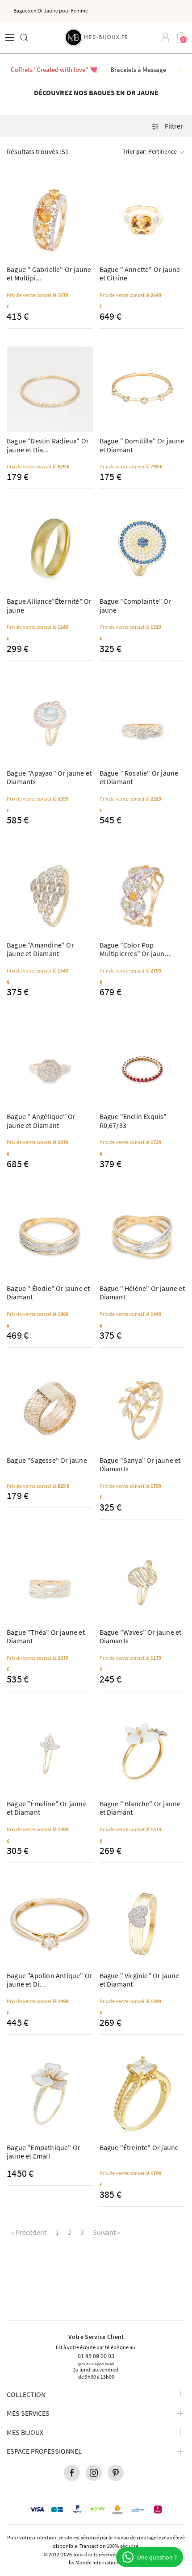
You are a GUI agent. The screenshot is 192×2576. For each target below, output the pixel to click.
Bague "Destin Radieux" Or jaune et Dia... (48, 445)
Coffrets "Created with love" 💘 (54, 69)
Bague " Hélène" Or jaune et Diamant (142, 1292)
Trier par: (150, 151)
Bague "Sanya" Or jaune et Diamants (140, 1464)
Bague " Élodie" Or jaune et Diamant (48, 1292)
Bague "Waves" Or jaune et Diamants (141, 1636)
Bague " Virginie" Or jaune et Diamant (140, 1980)
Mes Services (28, 2413)
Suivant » (106, 2232)
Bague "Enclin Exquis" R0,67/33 (133, 1121)
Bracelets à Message (138, 69)
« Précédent (29, 2232)
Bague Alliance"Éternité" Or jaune (49, 605)
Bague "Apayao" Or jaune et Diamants (49, 777)
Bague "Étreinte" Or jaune (139, 2147)
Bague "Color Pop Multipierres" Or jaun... (135, 949)
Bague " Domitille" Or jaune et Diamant (142, 445)
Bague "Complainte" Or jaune (136, 605)
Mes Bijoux (25, 2432)
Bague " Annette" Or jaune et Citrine (140, 273)
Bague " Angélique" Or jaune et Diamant (41, 1121)
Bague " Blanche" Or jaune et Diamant (140, 1808)
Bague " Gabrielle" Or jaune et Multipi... (49, 273)
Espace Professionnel (44, 2451)
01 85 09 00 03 (96, 2355)
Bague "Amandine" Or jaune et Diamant (40, 949)
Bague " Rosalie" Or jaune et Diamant (139, 777)
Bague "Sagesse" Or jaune (47, 1460)
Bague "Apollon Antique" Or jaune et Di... (50, 1980)
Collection (26, 2394)
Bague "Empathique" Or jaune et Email (44, 2152)
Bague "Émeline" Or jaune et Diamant (47, 1808)
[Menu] (10, 38)
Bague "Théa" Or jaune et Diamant (46, 1636)
